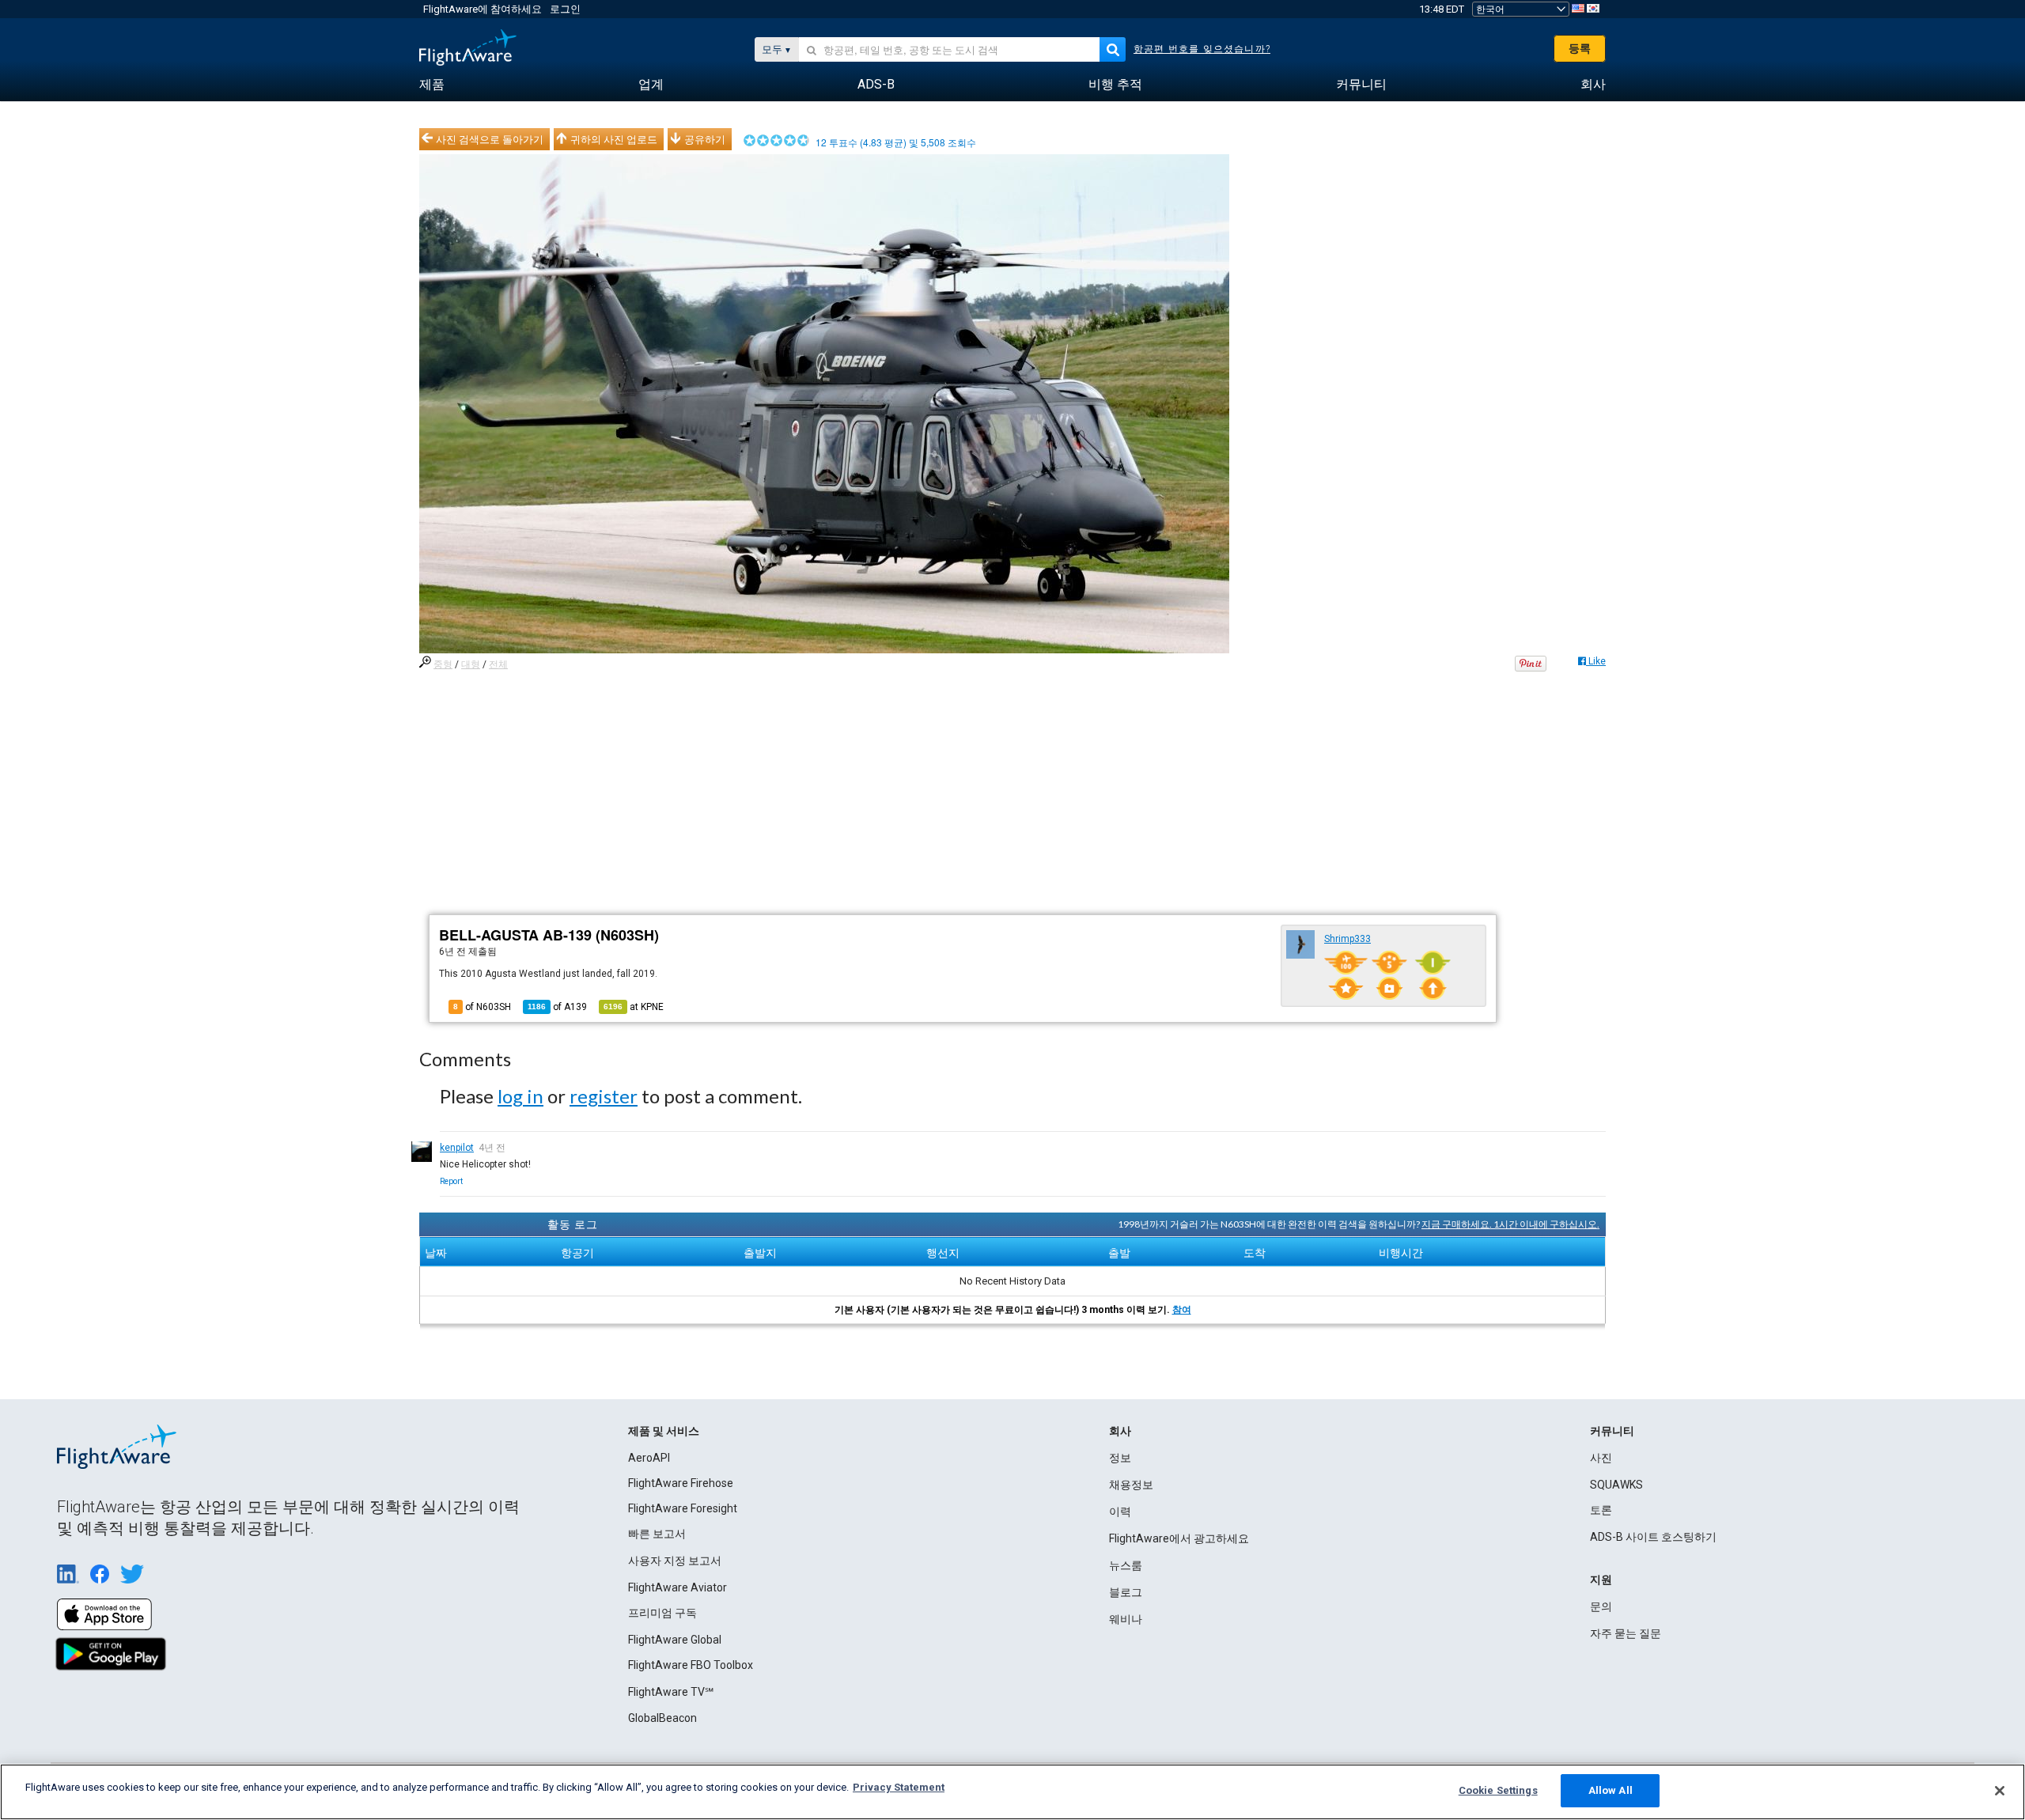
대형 (471, 664)
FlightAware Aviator (678, 1587)
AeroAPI (649, 1458)
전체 (498, 664)
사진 (1601, 1458)
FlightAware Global (675, 1640)
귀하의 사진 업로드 (614, 139)
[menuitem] (432, 85)
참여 (1182, 1310)
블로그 (1126, 1592)
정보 (1120, 1458)
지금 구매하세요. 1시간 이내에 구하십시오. (1510, 1224)
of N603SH (482, 1007)
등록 (1580, 48)
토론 (1601, 1510)
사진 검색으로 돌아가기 (490, 139)
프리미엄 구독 (662, 1613)
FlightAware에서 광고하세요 (1179, 1538)
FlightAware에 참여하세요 (483, 9)
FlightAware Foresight (683, 1508)
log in (520, 1096)
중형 (443, 664)
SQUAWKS (1616, 1485)
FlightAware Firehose (681, 1483)
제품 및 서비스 (664, 1431)
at (634, 1007)
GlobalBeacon (662, 1718)
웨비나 (1126, 1619)
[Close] (2000, 1791)
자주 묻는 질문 (1626, 1633)
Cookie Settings (1498, 1790)
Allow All (1611, 1790)
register (604, 1096)
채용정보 (1131, 1485)
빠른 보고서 (657, 1534)
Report (451, 1181)
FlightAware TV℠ (671, 1692)
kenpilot (457, 1148)
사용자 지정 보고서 (675, 1561)
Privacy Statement (899, 1787)
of (557, 1007)
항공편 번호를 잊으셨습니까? (1202, 49)
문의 (1601, 1606)
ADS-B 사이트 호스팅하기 (1653, 1537)
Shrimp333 (1347, 939)
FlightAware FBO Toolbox (691, 1665)
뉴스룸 (1126, 1565)
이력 (1120, 1512)
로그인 (565, 9)
